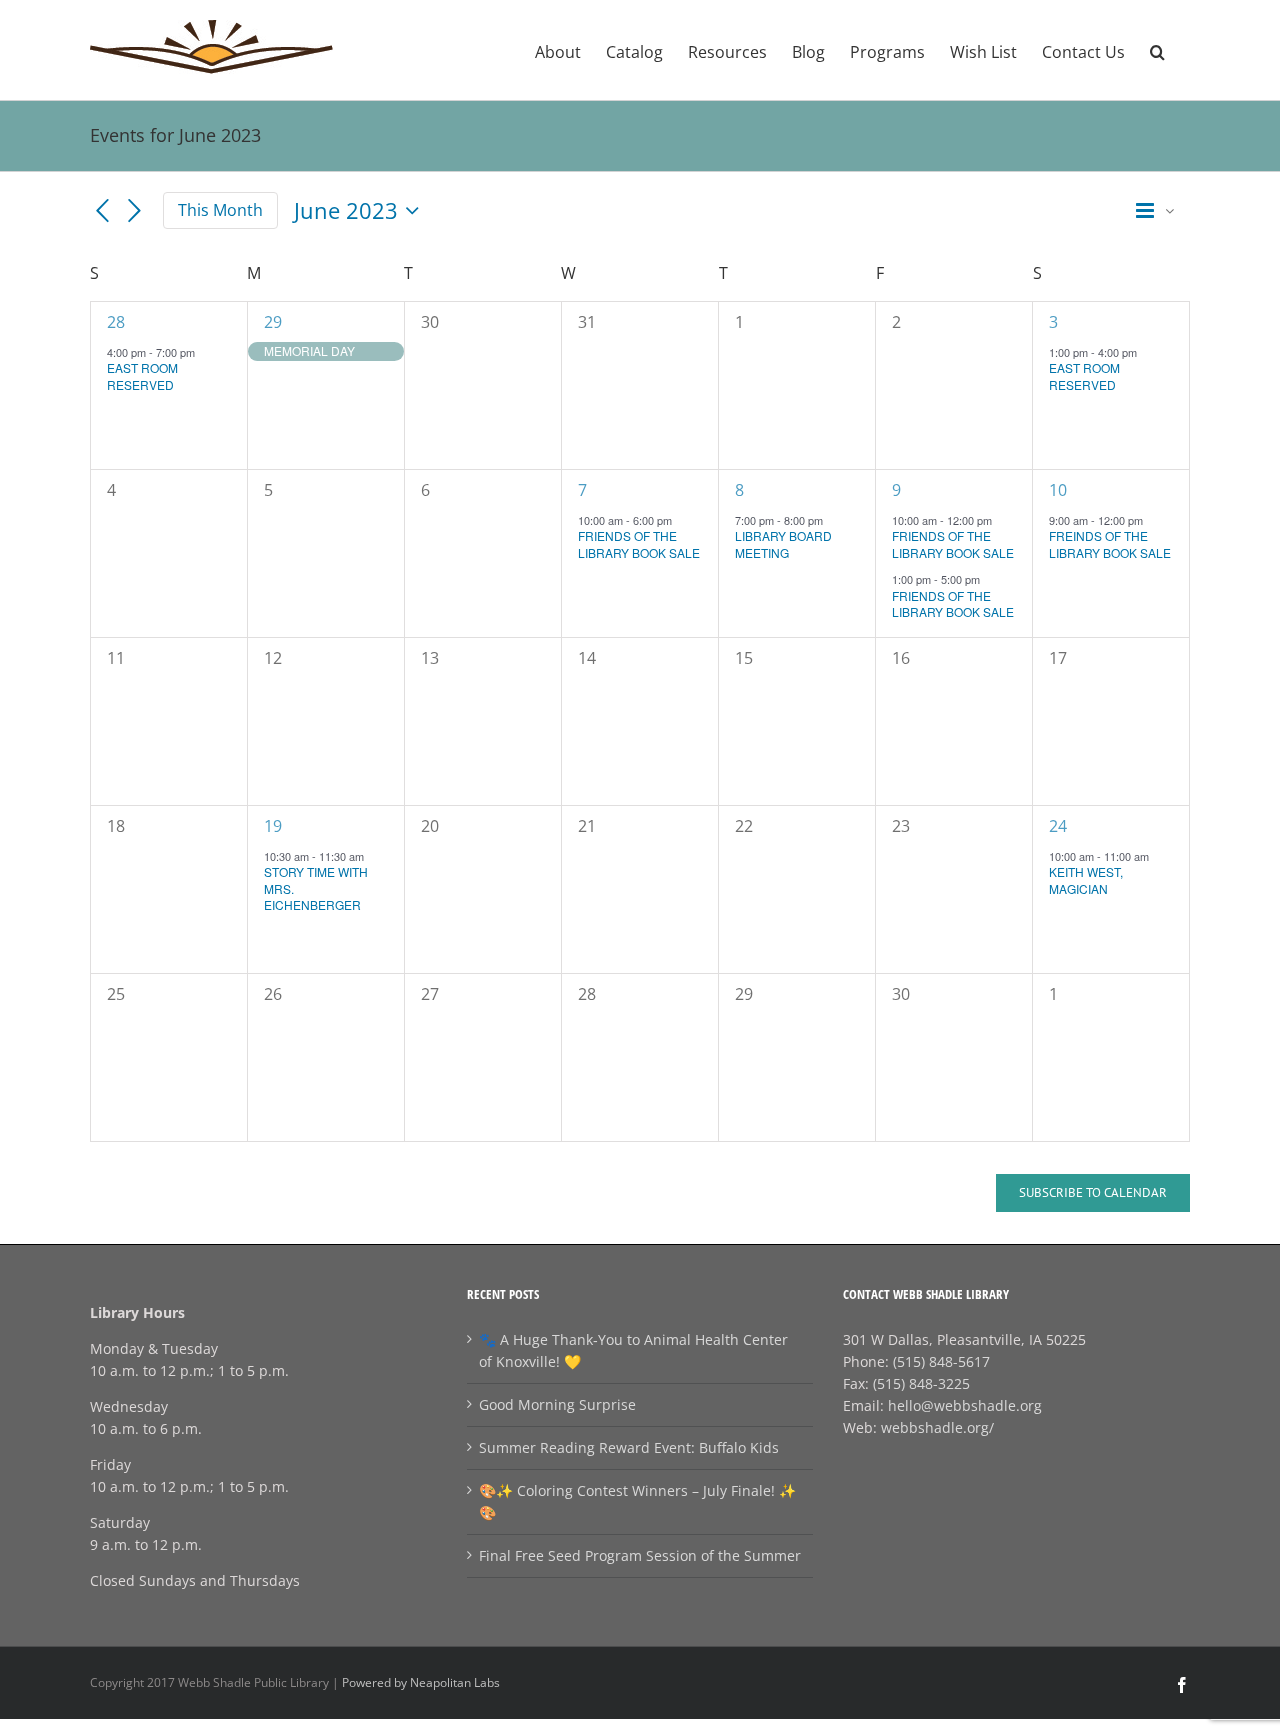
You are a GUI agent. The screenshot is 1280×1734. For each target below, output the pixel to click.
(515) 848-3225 (921, 1383)
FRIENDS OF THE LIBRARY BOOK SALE (639, 544)
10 (1058, 490)
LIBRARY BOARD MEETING (783, 544)
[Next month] (135, 211)
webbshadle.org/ (937, 1427)
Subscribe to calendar (1093, 1193)
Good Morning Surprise (557, 1404)
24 (1058, 826)
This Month (220, 210)
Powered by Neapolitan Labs (421, 1682)
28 (116, 322)
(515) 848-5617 (941, 1361)
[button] (1157, 50)
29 (273, 322)
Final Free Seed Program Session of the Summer (640, 1555)
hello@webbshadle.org (965, 1405)
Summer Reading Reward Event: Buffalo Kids (629, 1447)
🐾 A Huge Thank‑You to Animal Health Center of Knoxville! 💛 (633, 1350)
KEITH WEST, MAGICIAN (1086, 880)
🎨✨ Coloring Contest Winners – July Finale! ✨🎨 (637, 1501)
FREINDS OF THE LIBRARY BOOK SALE (1110, 544)
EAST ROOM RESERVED (142, 376)
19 (273, 826)
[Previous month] (102, 211)
